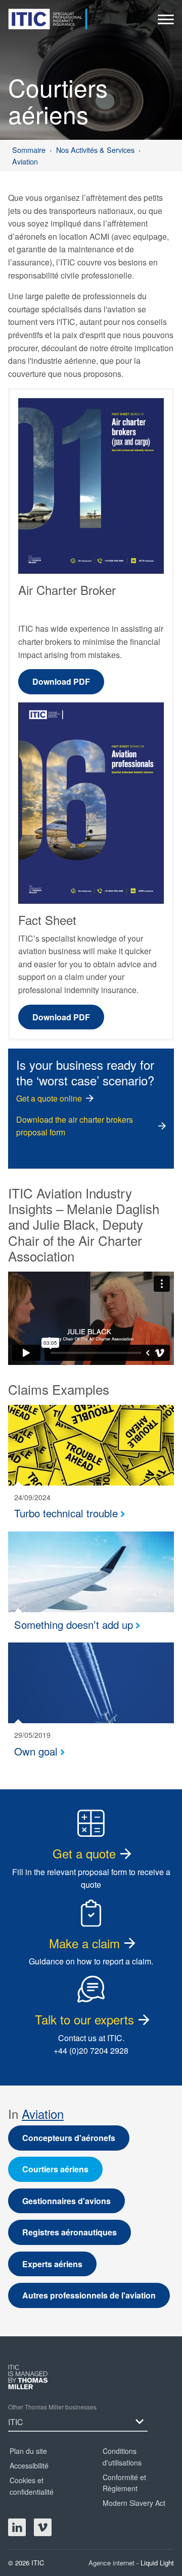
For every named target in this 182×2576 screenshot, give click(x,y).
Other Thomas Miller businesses (52, 2407)
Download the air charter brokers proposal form (75, 1126)
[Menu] (166, 22)
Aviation (43, 2114)
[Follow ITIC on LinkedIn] (17, 2527)
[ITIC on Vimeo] (43, 2527)
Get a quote (84, 1853)
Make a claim (84, 1943)
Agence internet (112, 2563)
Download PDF (61, 681)
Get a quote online (49, 1098)
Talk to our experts (84, 2019)
